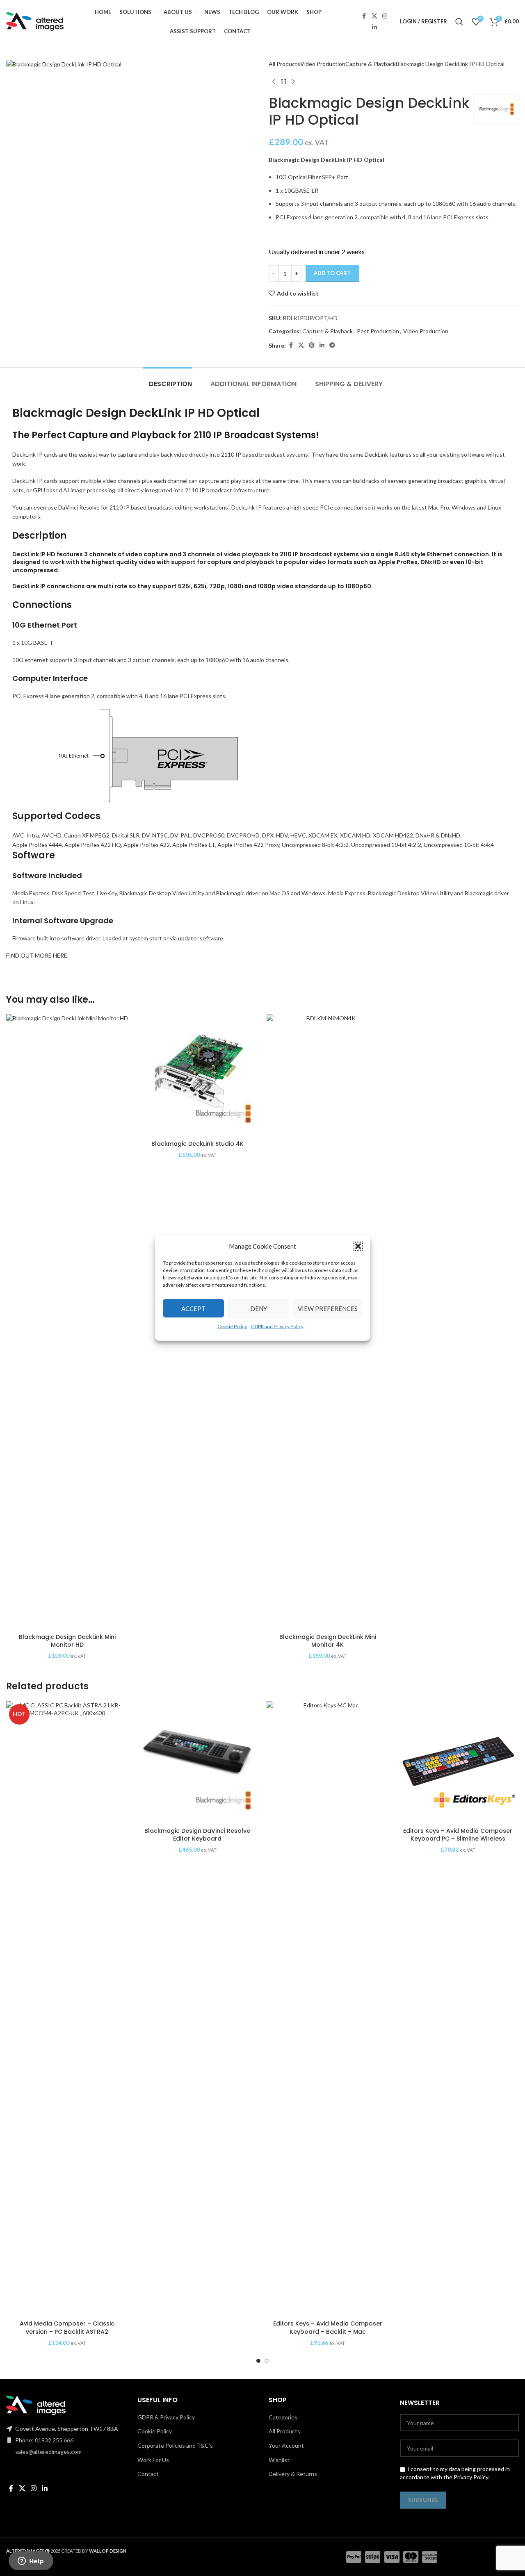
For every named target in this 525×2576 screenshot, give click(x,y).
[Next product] (293, 82)
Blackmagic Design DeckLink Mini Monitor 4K (328, 1641)
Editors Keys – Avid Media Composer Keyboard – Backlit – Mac (328, 2328)
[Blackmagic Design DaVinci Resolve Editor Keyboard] (198, 1762)
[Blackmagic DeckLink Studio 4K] (198, 1075)
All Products (284, 64)
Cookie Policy (232, 1326)
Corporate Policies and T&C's (175, 2445)
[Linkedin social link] (374, 27)
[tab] (167, 380)
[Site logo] (35, 21)
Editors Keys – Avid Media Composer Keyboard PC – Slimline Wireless (458, 1835)
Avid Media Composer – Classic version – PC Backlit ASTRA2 (67, 2328)
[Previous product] (274, 82)
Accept (193, 1308)
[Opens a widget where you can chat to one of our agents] (31, 2562)
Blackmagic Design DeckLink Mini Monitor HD (67, 1641)
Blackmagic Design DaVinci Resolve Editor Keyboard (197, 1835)
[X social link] (374, 16)
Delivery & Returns (293, 2474)
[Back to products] (283, 82)
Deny (259, 1308)
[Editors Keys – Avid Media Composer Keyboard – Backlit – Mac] (328, 2009)
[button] (358, 1246)
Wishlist (279, 2460)
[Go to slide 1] (258, 2361)
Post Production (378, 331)
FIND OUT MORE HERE (37, 955)
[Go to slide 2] (267, 2361)
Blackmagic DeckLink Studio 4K (197, 1144)
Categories (283, 2417)
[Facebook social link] (364, 16)
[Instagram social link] (385, 16)
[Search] (459, 22)
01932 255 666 (54, 2440)
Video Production (323, 64)
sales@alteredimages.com (48, 2452)
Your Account (286, 2445)
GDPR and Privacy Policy (277, 1326)
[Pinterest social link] (312, 345)
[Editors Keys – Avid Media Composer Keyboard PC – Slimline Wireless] (458, 1762)
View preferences (328, 1308)
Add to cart (332, 273)
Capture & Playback (371, 64)
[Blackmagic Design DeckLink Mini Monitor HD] (67, 1322)
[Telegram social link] (332, 345)
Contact (148, 2474)
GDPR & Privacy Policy (166, 2417)
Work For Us (153, 2460)
